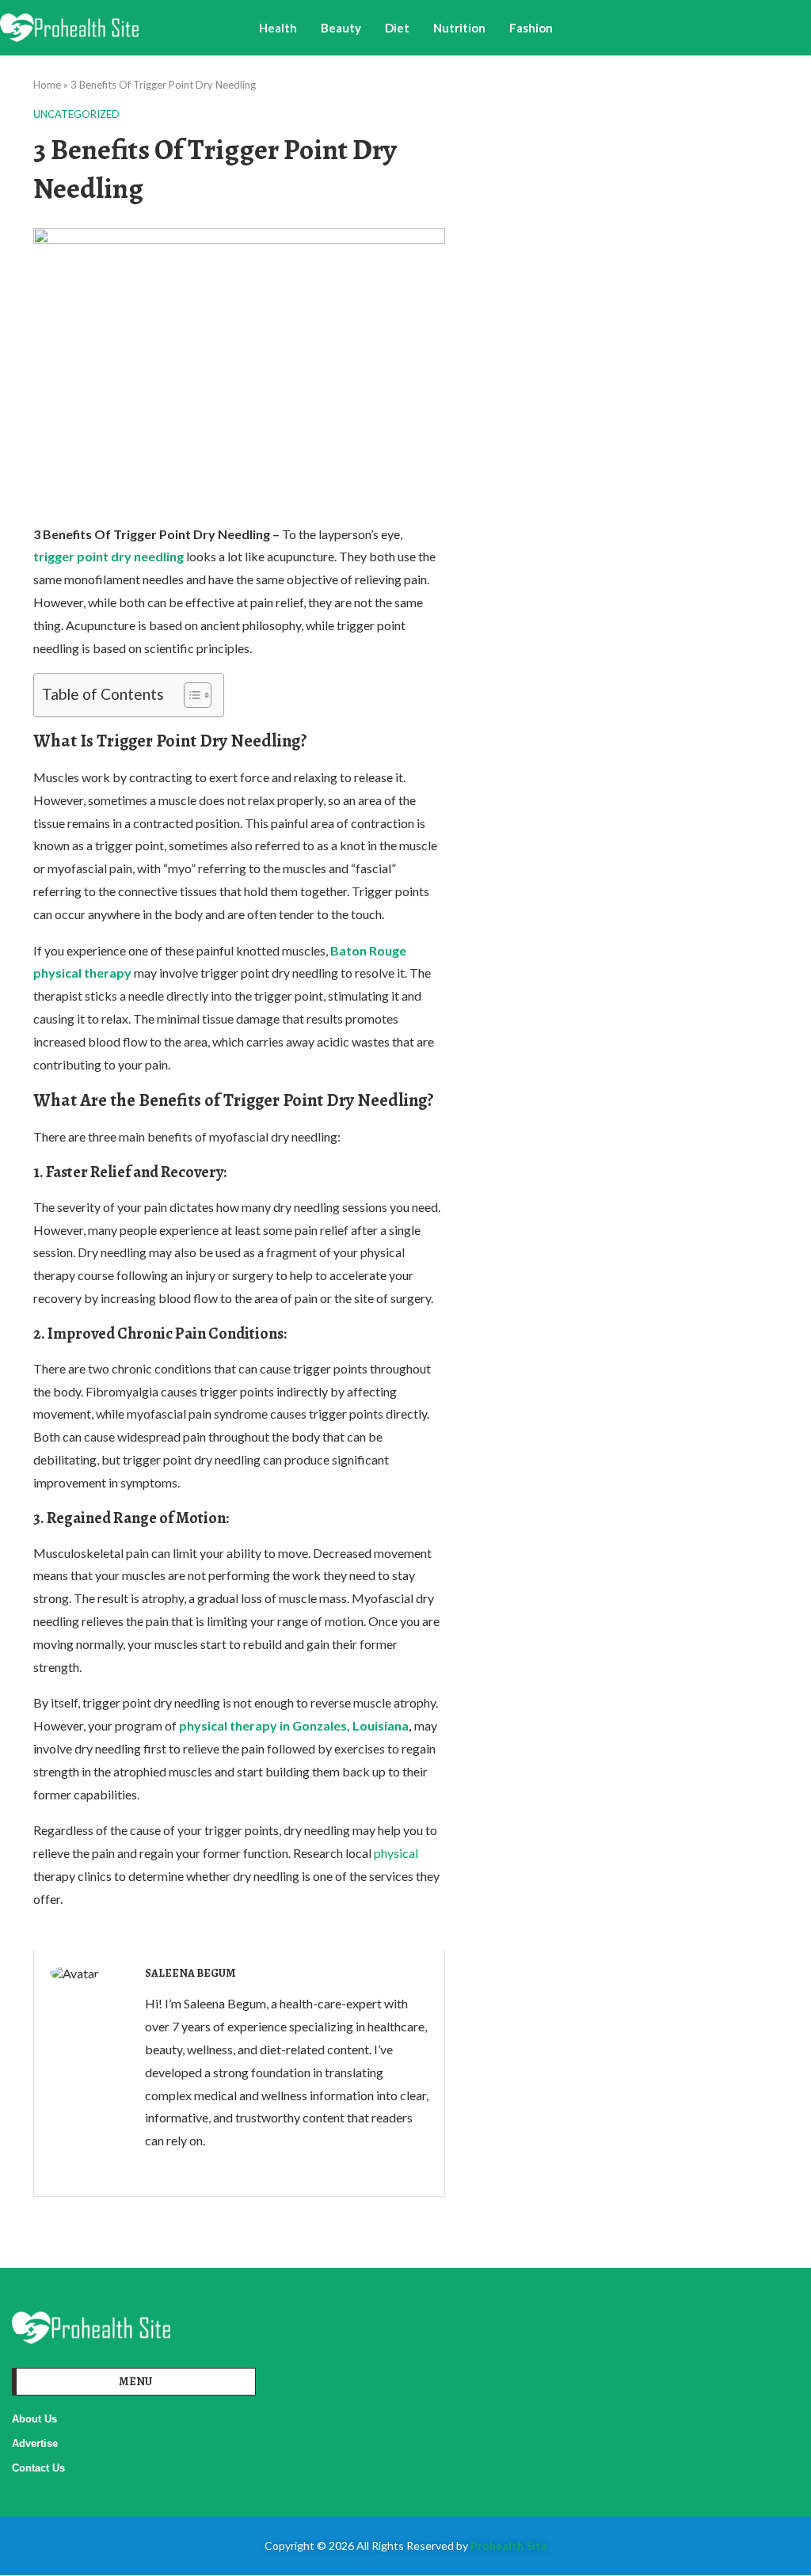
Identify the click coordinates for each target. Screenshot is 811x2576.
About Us (34, 2419)
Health (278, 28)
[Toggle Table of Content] (190, 695)
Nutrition (459, 28)
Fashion (531, 28)
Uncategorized (76, 114)
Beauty (341, 28)
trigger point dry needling (109, 556)
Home (47, 85)
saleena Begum (190, 1973)
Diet (397, 28)
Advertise (35, 2443)
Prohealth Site (509, 2546)
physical (396, 1853)
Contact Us (38, 2468)
